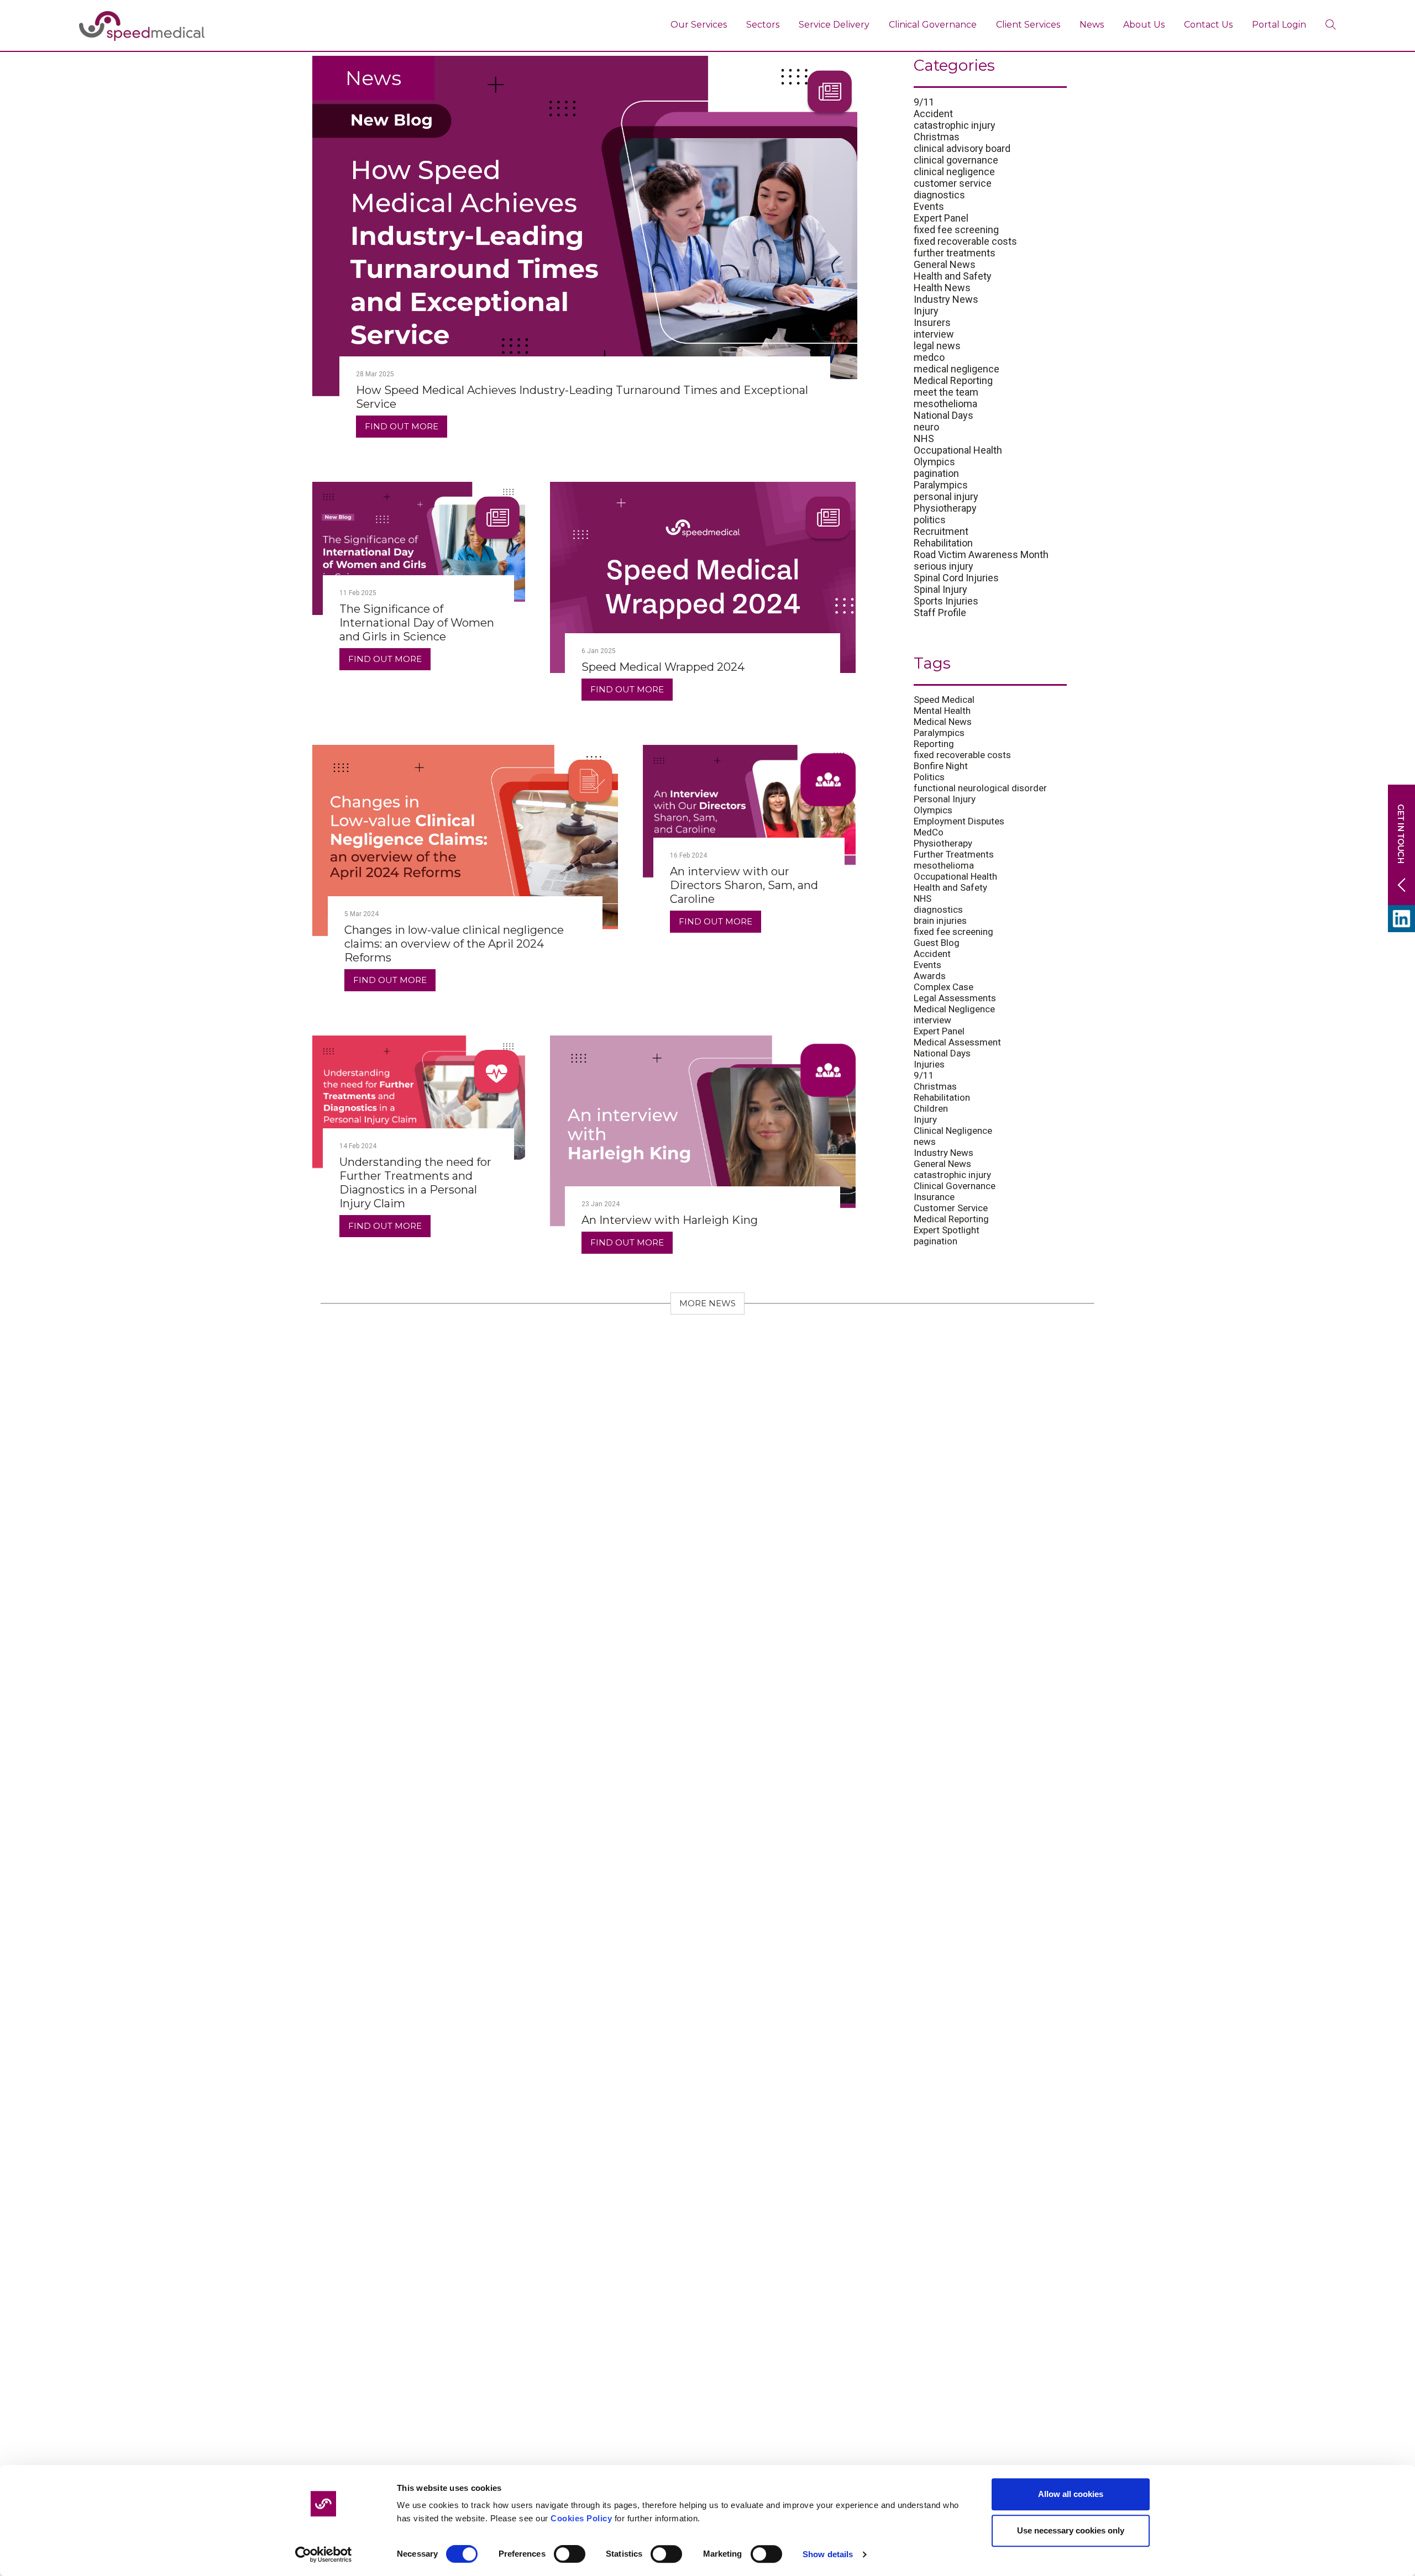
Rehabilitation (943, 543)
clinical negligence (954, 172)
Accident (933, 114)
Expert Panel (941, 218)
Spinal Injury (940, 589)
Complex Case (944, 987)
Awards (930, 976)
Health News (942, 288)
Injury (926, 311)
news (925, 1142)
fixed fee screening (956, 230)
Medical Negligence (954, 1009)
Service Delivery (834, 25)
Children (931, 1108)
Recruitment (941, 531)
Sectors (763, 25)
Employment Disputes (959, 821)
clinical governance (956, 160)
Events (929, 206)
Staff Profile (940, 613)
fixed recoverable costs (965, 241)
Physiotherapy (945, 508)
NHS (924, 438)
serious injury (944, 566)
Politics (929, 777)
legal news (937, 346)
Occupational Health (958, 450)
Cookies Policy (581, 2518)
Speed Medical (944, 700)
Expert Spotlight (947, 1230)
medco (929, 357)
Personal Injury (945, 799)
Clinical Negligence (953, 1131)
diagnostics (939, 195)
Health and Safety (953, 276)
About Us (1144, 25)
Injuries (929, 1064)
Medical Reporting (953, 380)
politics (930, 520)
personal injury (946, 496)
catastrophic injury (955, 125)
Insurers (932, 322)
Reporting (934, 744)
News (1092, 25)
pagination (936, 473)
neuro (926, 427)
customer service (953, 183)
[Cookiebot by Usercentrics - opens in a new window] (324, 2554)
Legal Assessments (955, 998)
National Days (944, 415)
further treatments (955, 253)
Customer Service (951, 1208)
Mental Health (942, 711)
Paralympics (941, 485)
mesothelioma (945, 404)
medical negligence (957, 369)
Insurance (934, 1197)
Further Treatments (954, 854)
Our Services (699, 25)
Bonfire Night (941, 766)
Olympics (934, 462)
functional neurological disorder (980, 788)
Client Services (1028, 25)
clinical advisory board (962, 148)
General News (945, 264)
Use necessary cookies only (1071, 2530)
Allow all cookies (1071, 2494)
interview (934, 334)
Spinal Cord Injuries (956, 578)
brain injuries (940, 921)
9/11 (924, 102)
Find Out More (402, 426)
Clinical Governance (933, 25)
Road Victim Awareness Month (981, 554)
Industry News (946, 299)
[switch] (570, 2554)
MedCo (929, 832)
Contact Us (1208, 25)
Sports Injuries (946, 601)
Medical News (943, 722)
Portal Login (1279, 25)
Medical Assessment (957, 1042)
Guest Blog (937, 943)
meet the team (946, 392)
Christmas (937, 137)
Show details (828, 2554)
